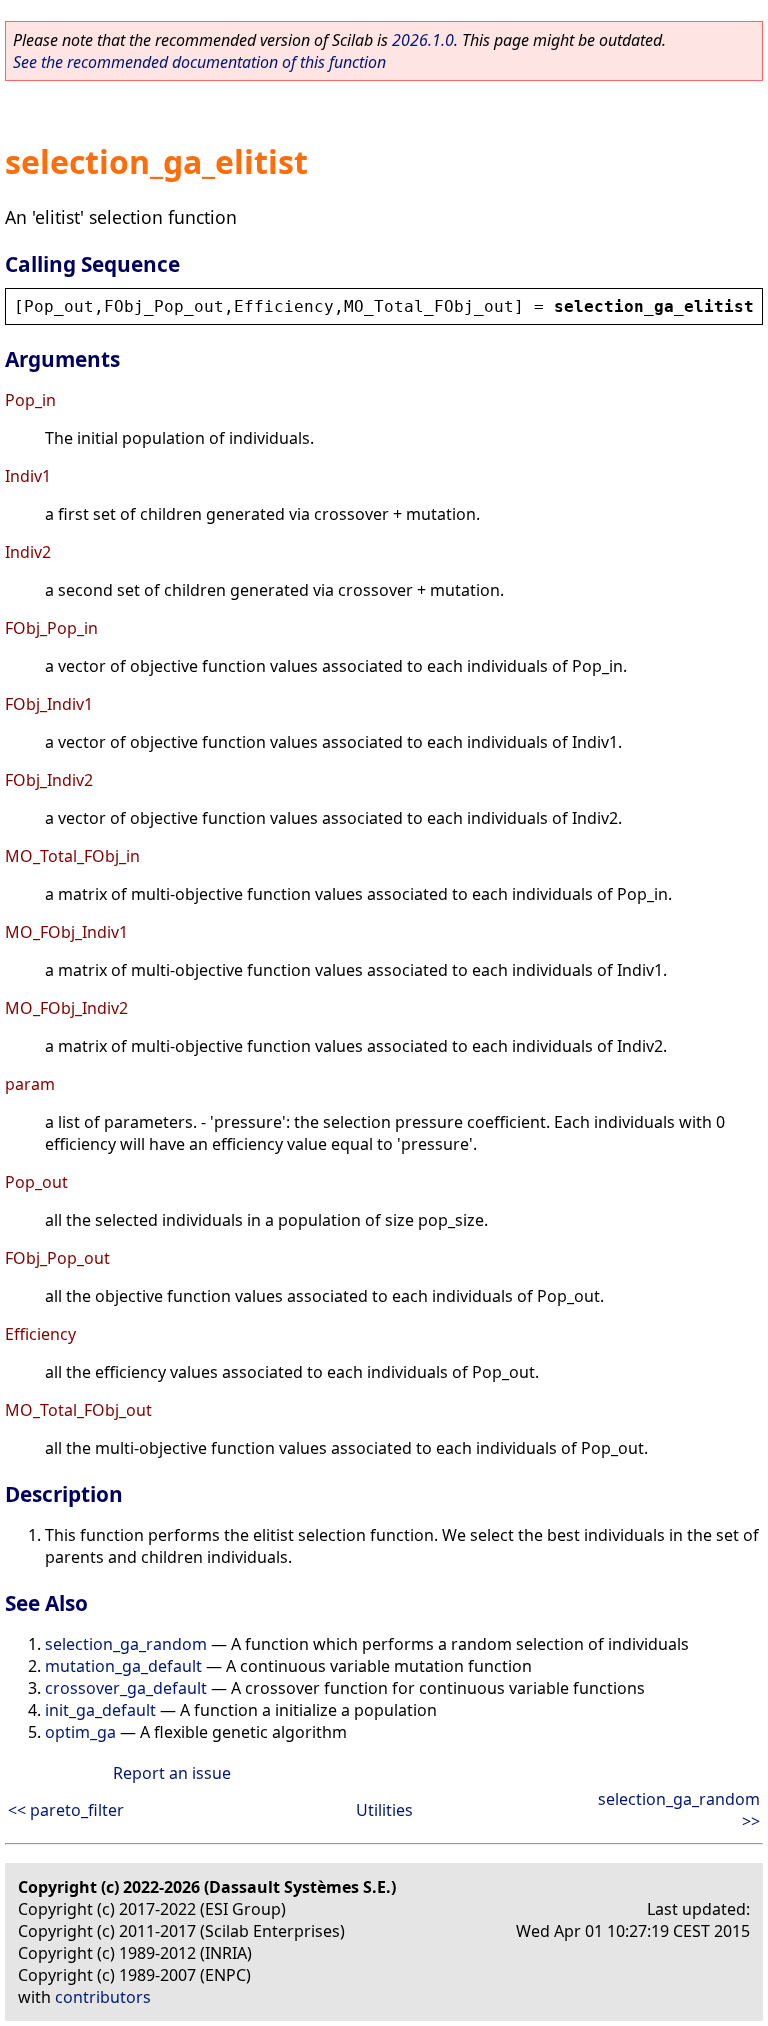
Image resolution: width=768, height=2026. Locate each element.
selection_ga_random (126, 1644)
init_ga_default (100, 1710)
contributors (103, 1997)
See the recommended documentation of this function (199, 62)
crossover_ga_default (126, 1688)
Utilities (384, 1810)
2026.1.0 (423, 40)
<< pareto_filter (66, 1810)
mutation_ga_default (123, 1666)
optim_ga (80, 1732)
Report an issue (172, 1773)
